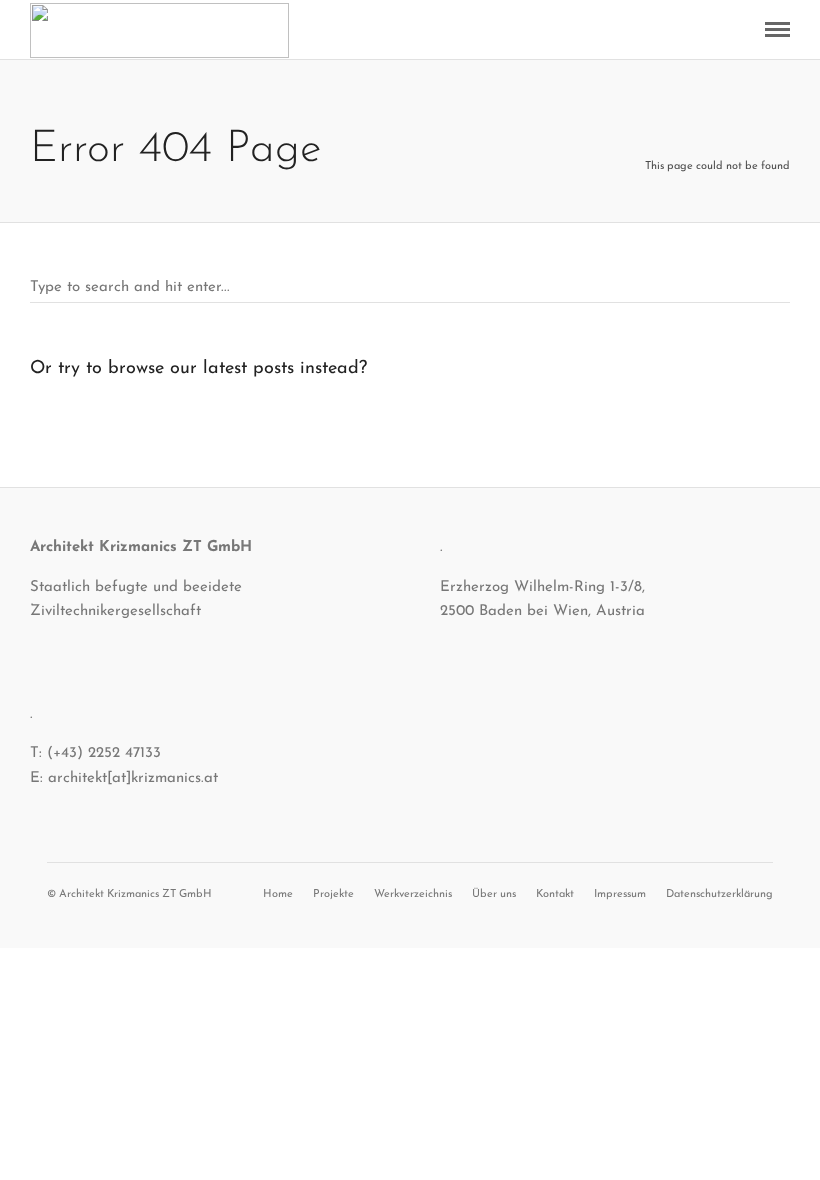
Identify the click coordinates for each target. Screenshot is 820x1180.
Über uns (494, 894)
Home (278, 894)
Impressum (620, 894)
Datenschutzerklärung (719, 894)
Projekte (333, 894)
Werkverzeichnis (413, 894)
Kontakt (555, 894)
